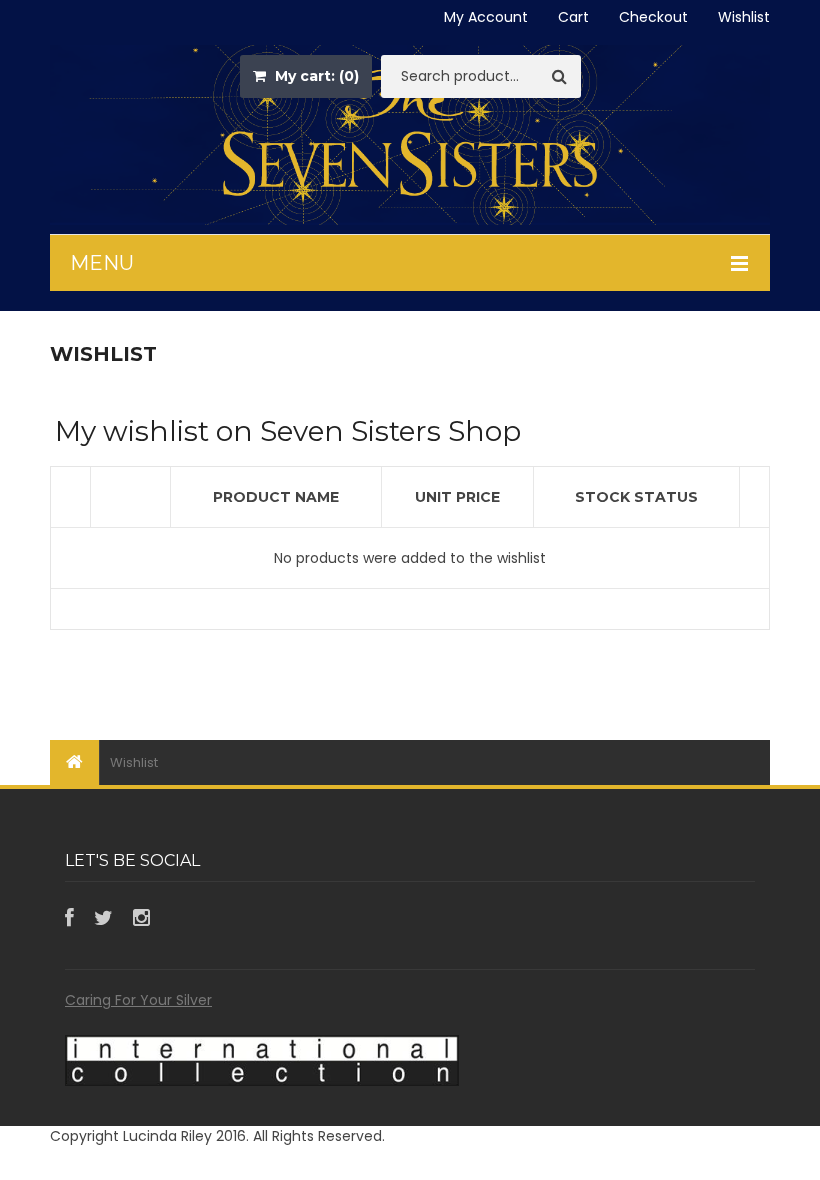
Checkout (653, 17)
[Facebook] (69, 918)
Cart (573, 17)
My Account (486, 17)
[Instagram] (141, 918)
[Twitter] (103, 918)
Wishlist (744, 17)
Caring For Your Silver (138, 1000)
